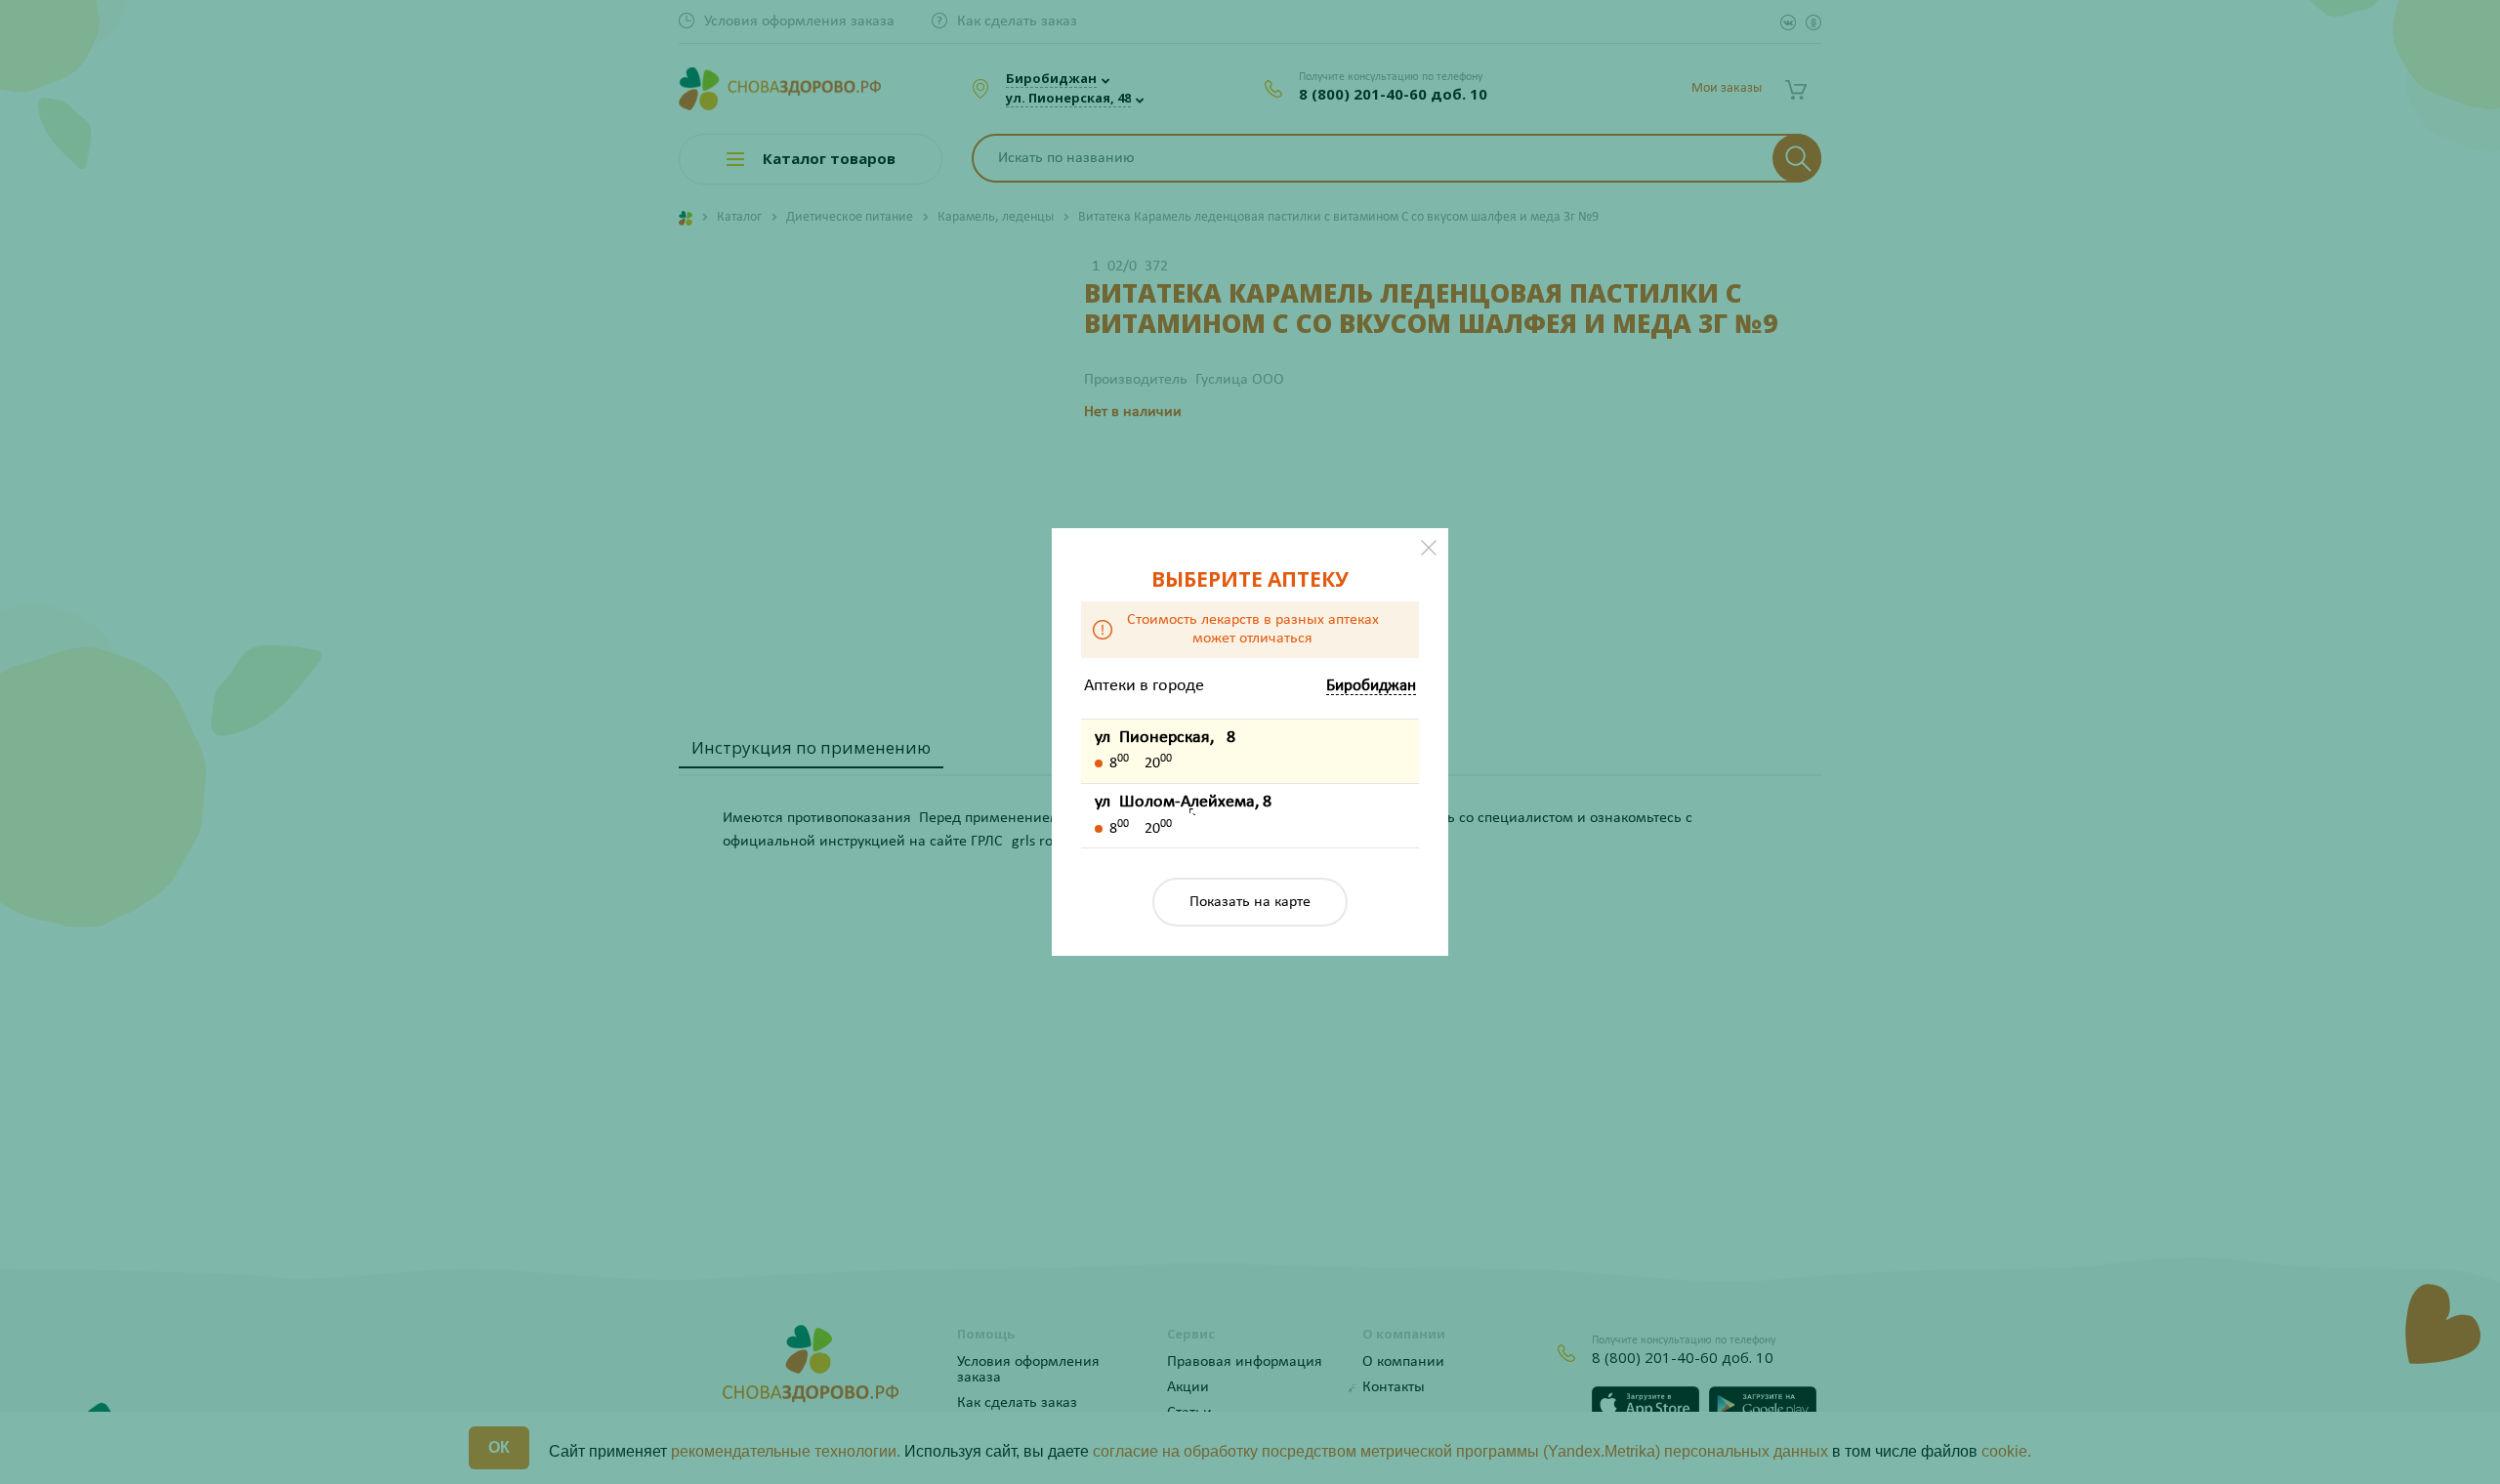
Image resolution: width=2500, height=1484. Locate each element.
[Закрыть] (1429, 548)
